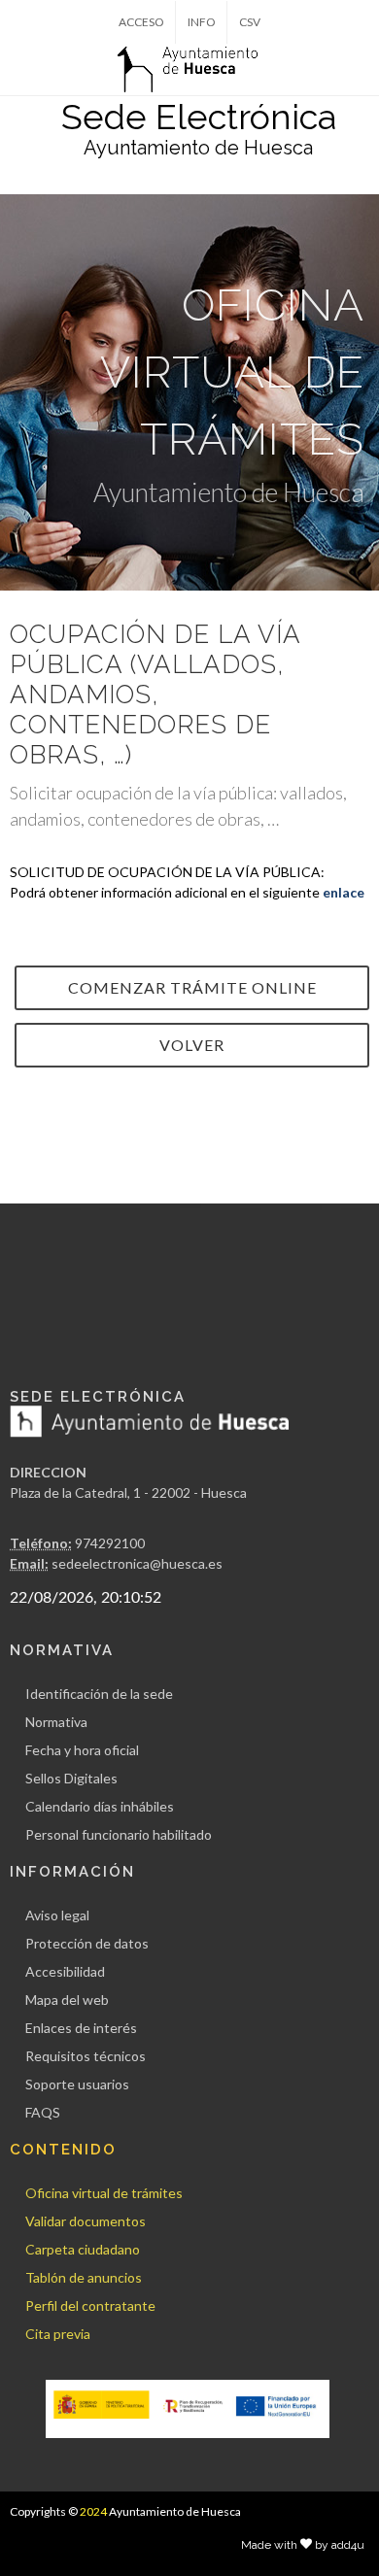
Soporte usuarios (77, 2084)
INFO (202, 22)
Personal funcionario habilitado (119, 1834)
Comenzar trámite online (192, 987)
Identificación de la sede (99, 1694)
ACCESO (141, 22)
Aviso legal (57, 1915)
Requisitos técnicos (86, 2056)
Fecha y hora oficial (82, 1750)
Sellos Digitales (71, 1778)
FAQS (43, 2112)
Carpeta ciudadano (83, 2249)
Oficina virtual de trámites (104, 2193)
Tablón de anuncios (84, 2277)
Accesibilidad (65, 1971)
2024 (93, 2511)
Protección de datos (87, 1943)
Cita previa (58, 2334)
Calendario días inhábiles (100, 1806)
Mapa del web (67, 2000)
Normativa (56, 1722)
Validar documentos (86, 2221)
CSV (250, 22)
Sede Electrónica (199, 117)
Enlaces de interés (81, 2028)
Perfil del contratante (90, 2305)
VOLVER (192, 1045)
